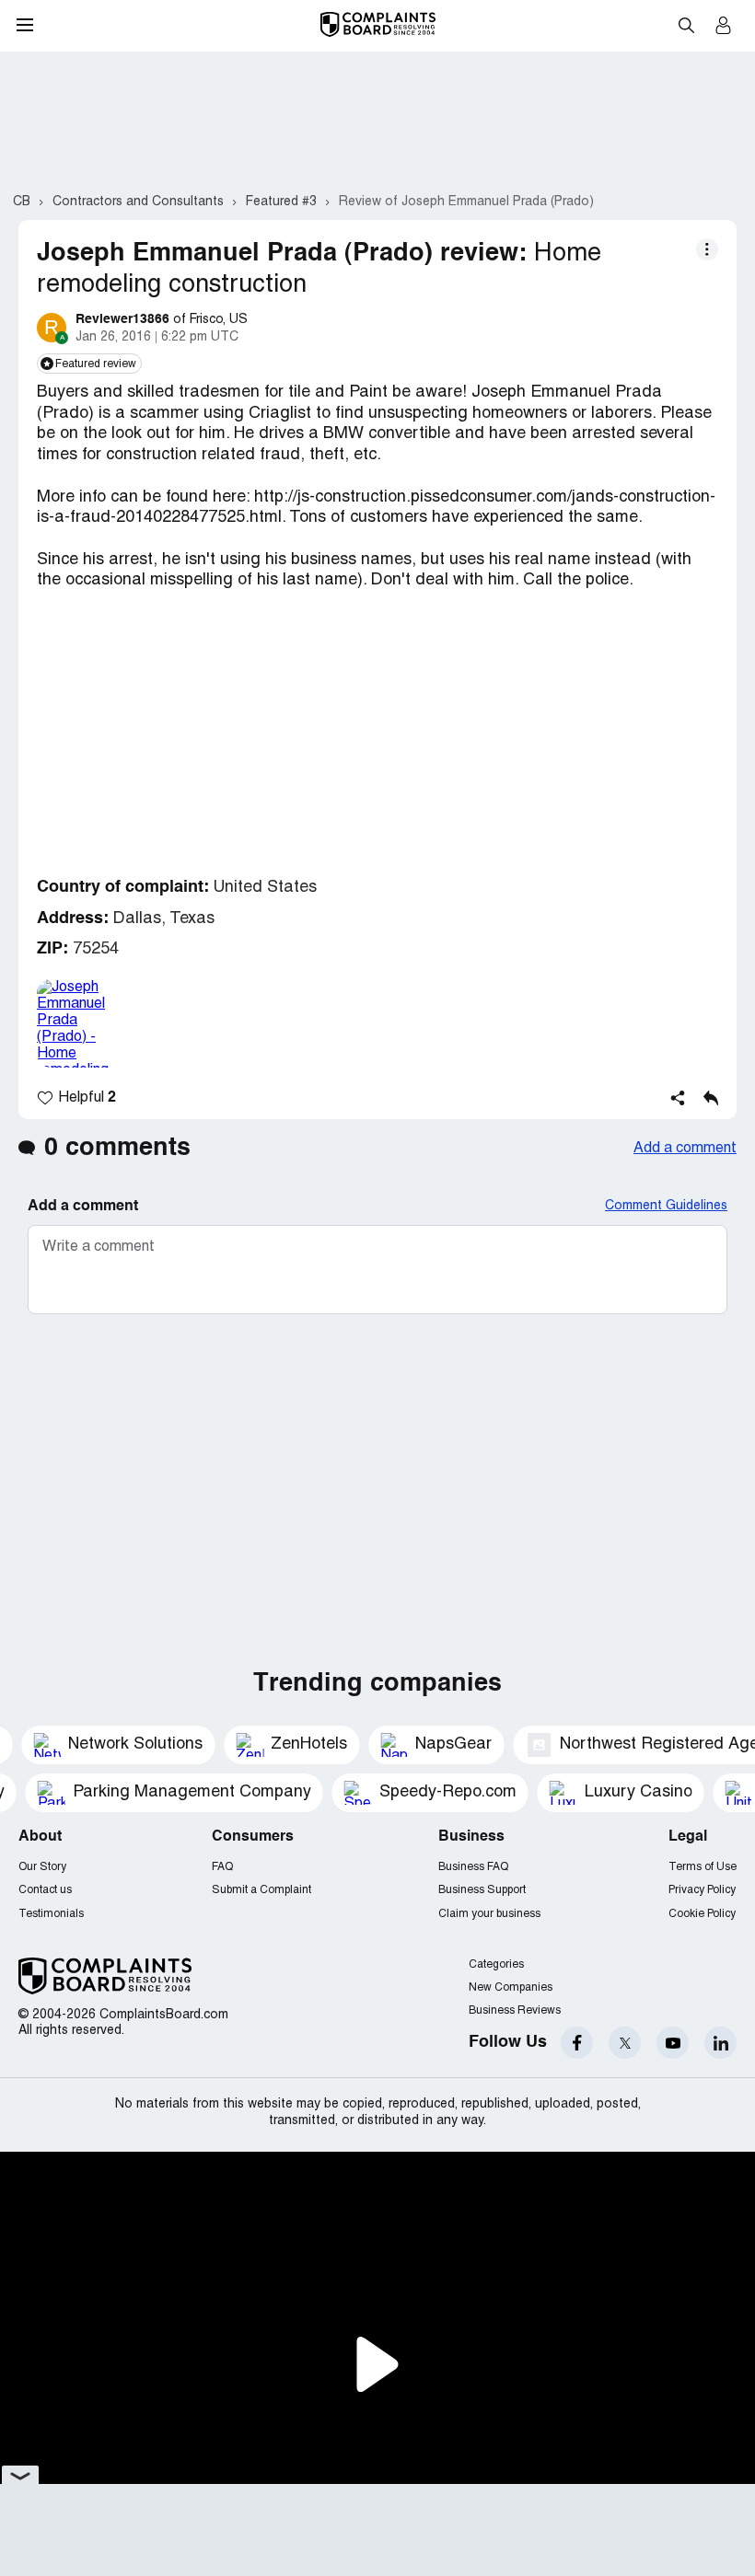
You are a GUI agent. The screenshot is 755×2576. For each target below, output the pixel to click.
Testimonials (51, 1914)
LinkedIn (720, 2043)
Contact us (45, 1890)
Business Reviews (515, 2010)
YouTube (673, 2043)
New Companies (511, 1987)
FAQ (222, 1867)
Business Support (482, 1890)
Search (686, 25)
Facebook (577, 2043)
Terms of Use (703, 1867)
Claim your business (489, 1914)
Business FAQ (473, 1867)
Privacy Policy (702, 1890)
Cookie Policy (702, 1914)
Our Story (42, 1867)
